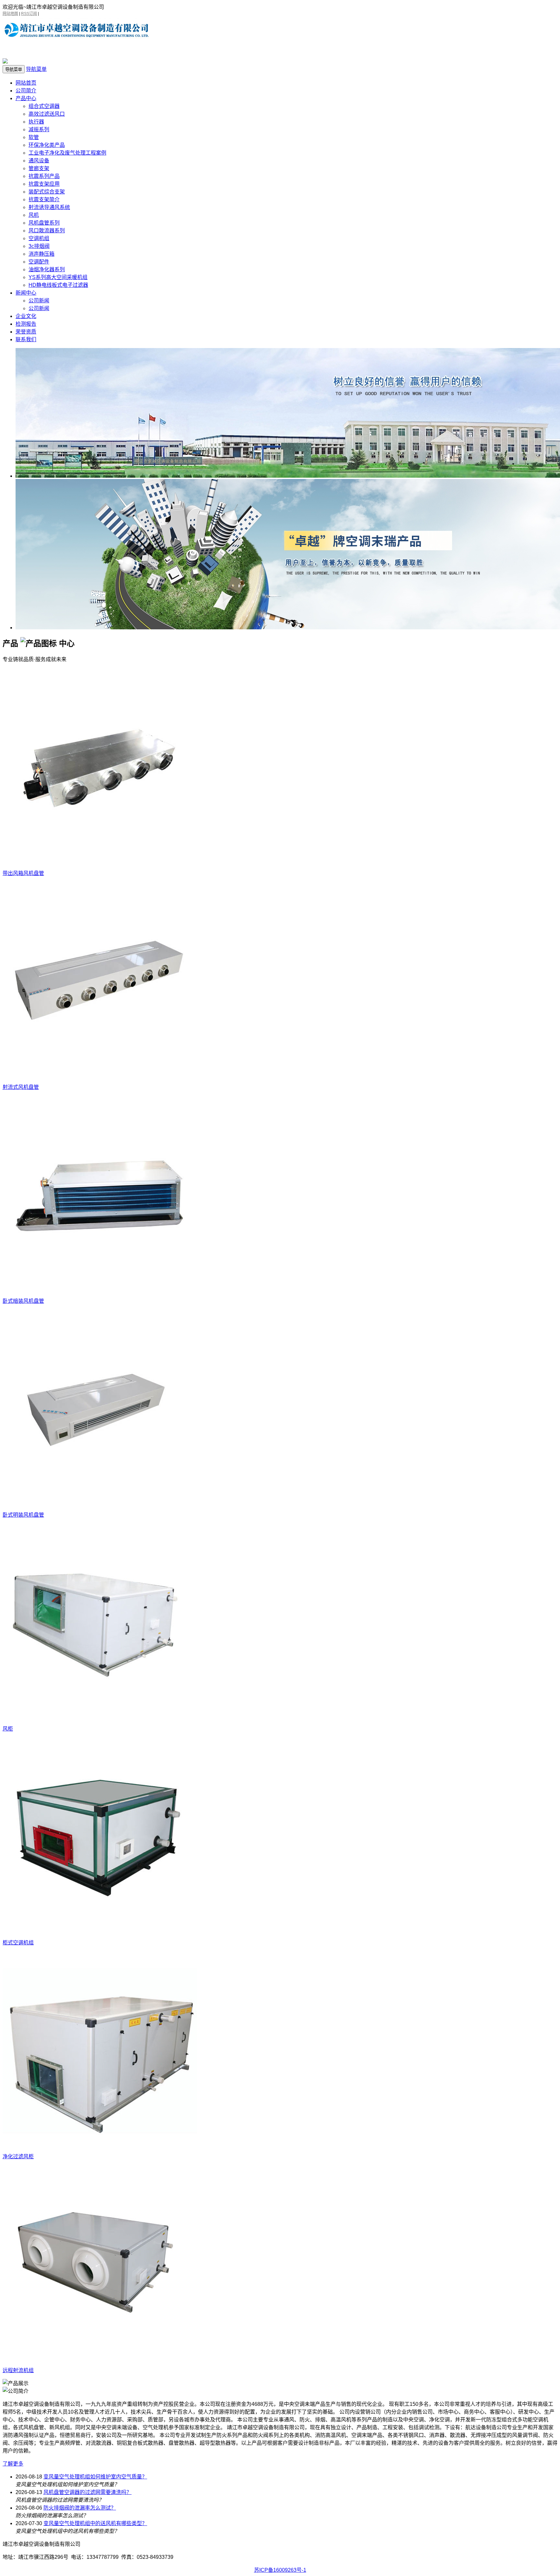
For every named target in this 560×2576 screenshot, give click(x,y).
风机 (34, 215)
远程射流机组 (18, 2370)
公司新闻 (39, 301)
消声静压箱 (41, 254)
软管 (34, 137)
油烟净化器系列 (47, 269)
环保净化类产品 (47, 145)
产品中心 (26, 98)
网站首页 (26, 83)
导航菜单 (36, 69)
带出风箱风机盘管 (23, 873)
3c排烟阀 (39, 246)
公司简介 (26, 91)
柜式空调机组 (18, 1943)
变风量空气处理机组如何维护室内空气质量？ (95, 2477)
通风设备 (39, 161)
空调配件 (39, 262)
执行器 (36, 122)
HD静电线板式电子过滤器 (58, 285)
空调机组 (39, 238)
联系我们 (26, 339)
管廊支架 (39, 168)
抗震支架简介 (44, 199)
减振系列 (39, 129)
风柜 (8, 1729)
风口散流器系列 (47, 231)
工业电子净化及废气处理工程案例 (67, 153)
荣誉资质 (26, 332)
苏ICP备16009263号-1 (280, 2570)
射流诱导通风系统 (49, 207)
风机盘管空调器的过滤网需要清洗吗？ (87, 2492)
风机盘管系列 (44, 223)
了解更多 (13, 2464)
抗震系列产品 (44, 176)
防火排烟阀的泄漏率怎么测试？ (80, 2508)
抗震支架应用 (44, 184)
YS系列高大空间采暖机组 (58, 277)
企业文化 (26, 316)
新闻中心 (26, 293)
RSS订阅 (29, 14)
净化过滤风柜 (18, 2156)
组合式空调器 (44, 106)
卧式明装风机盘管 (23, 1515)
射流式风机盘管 (21, 1087)
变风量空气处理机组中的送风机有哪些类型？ (95, 2523)
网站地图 (10, 14)
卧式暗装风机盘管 (23, 1301)
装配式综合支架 (47, 192)
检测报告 (26, 324)
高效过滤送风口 (47, 114)
